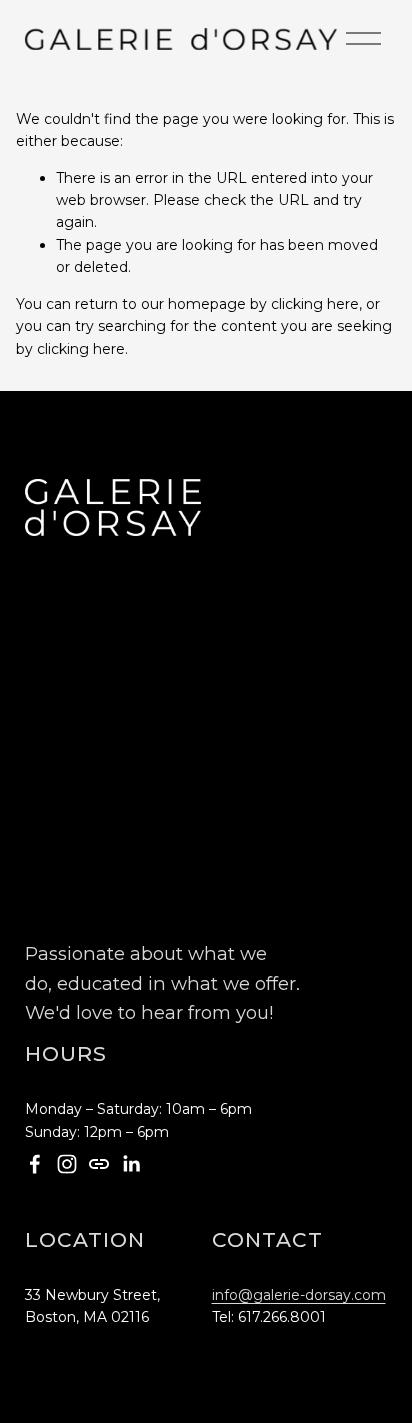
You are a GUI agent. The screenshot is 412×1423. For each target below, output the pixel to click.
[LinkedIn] (131, 1164)
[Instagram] (67, 1164)
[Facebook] (35, 1164)
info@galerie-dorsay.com (299, 1295)
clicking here (315, 304)
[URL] (99, 1164)
